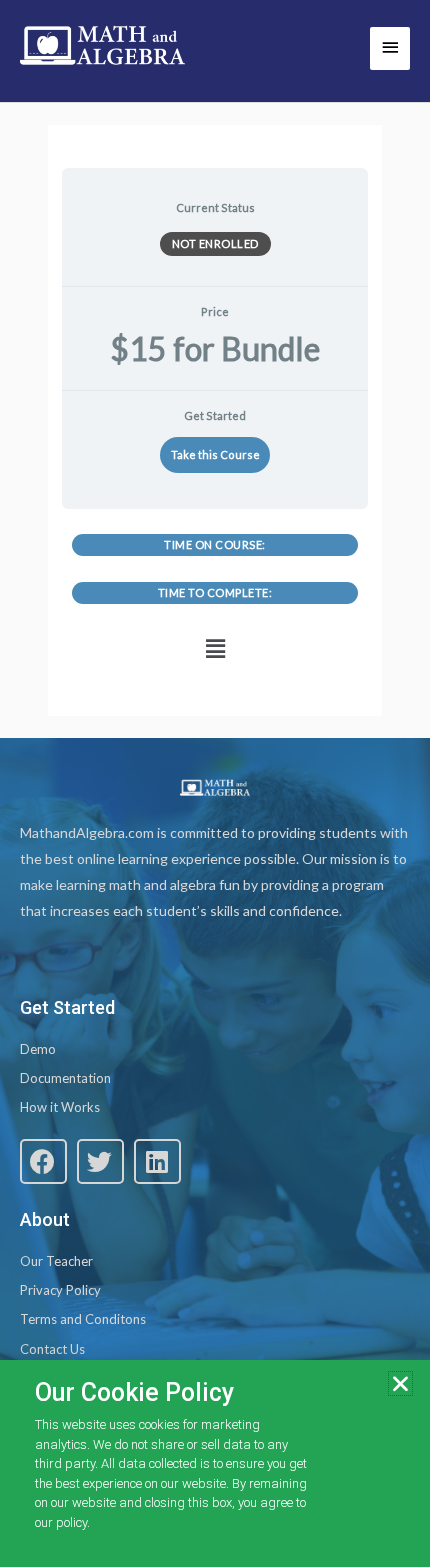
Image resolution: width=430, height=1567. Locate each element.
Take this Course (215, 454)
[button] (215, 649)
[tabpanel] (214, 602)
